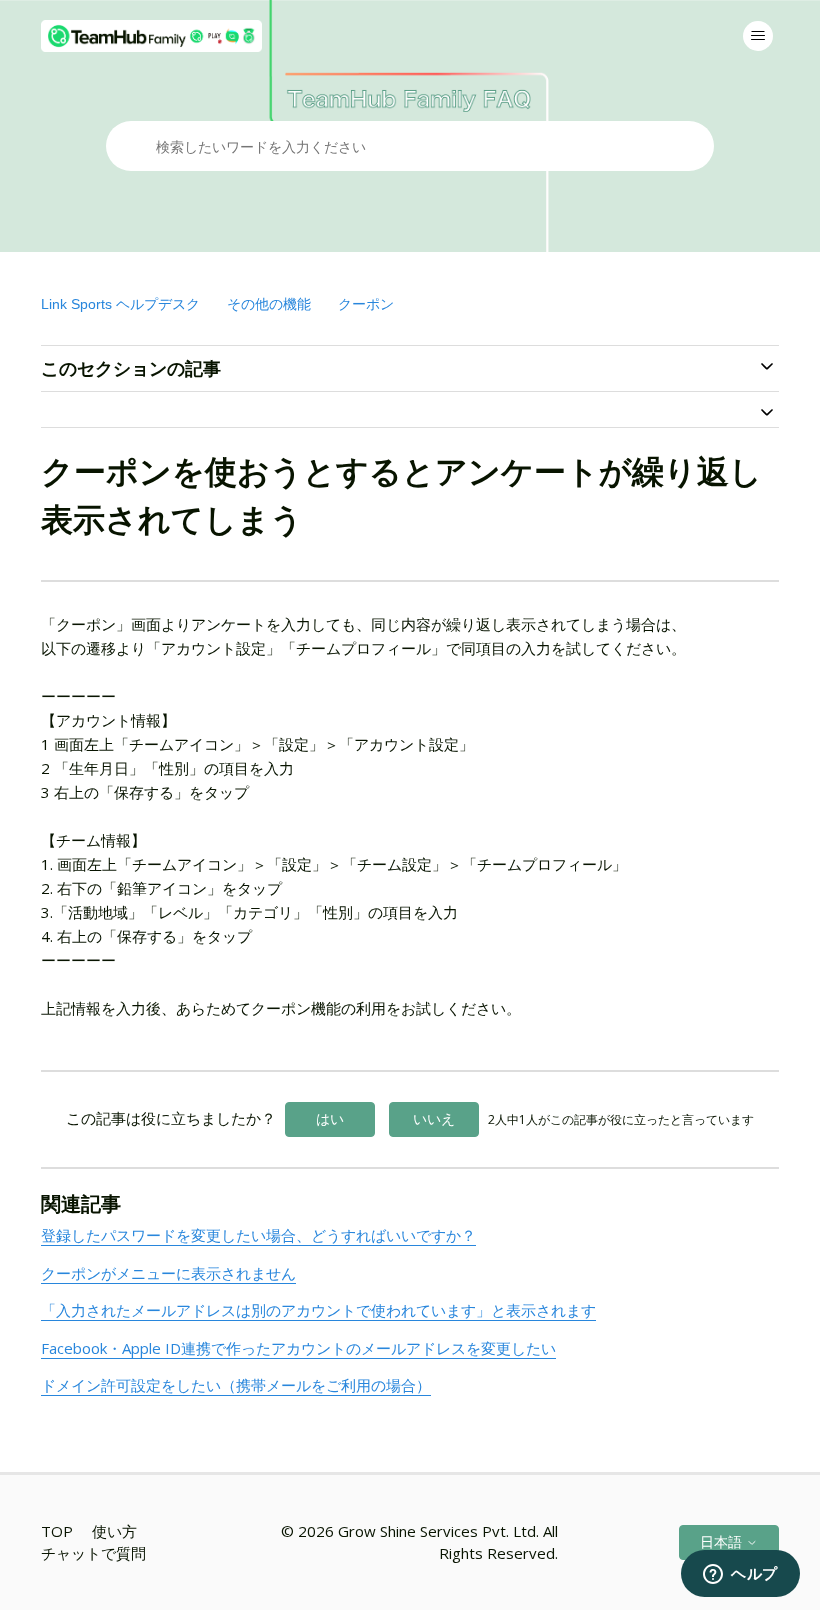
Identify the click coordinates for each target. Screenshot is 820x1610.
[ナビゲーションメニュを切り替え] (758, 36)
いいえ (434, 1118)
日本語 (723, 1541)
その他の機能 (269, 304)
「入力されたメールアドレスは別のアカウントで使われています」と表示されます (318, 1310)
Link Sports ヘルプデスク (120, 304)
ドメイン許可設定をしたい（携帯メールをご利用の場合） (236, 1385)
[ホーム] (151, 36)
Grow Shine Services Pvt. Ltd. (438, 1531)
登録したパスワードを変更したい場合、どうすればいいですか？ (258, 1235)
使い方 (114, 1531)
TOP (57, 1531)
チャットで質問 (93, 1553)
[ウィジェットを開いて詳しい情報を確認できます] (740, 1575)
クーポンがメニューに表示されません (168, 1273)
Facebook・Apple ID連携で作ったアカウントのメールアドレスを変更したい (298, 1348)
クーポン (366, 304)
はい (330, 1118)
